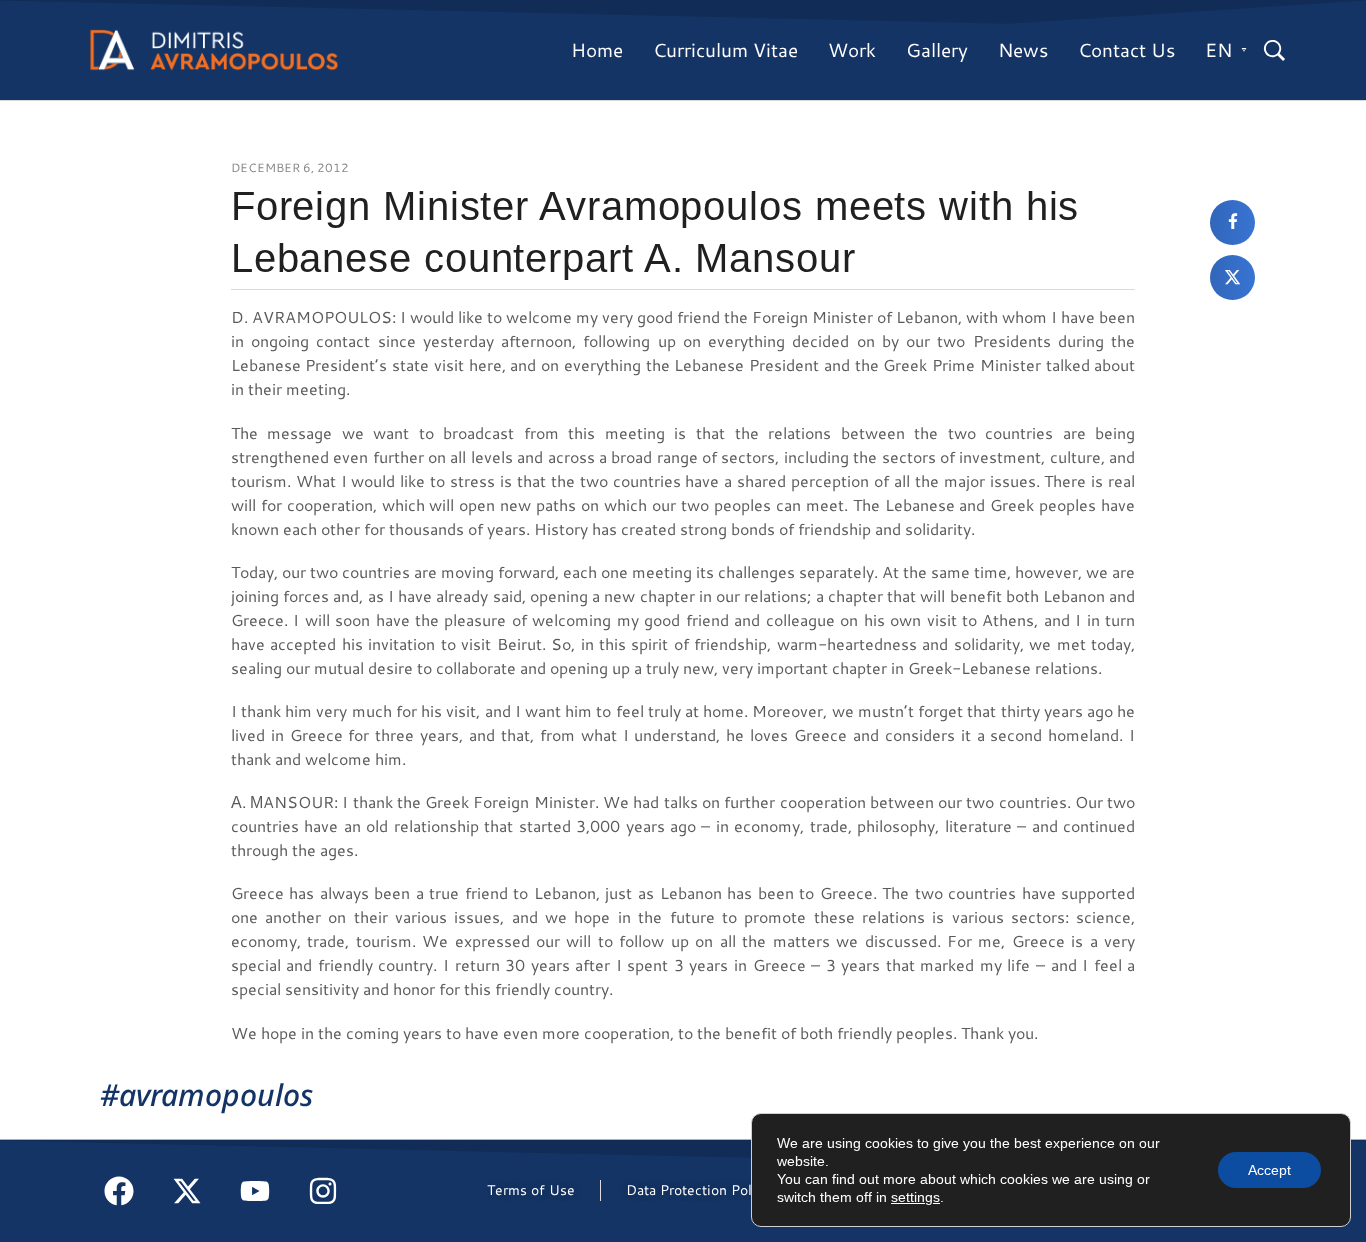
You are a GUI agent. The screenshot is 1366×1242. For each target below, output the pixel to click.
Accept (1269, 1170)
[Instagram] (323, 1191)
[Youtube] (255, 1191)
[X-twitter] (187, 1191)
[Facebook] (119, 1191)
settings (915, 1197)
